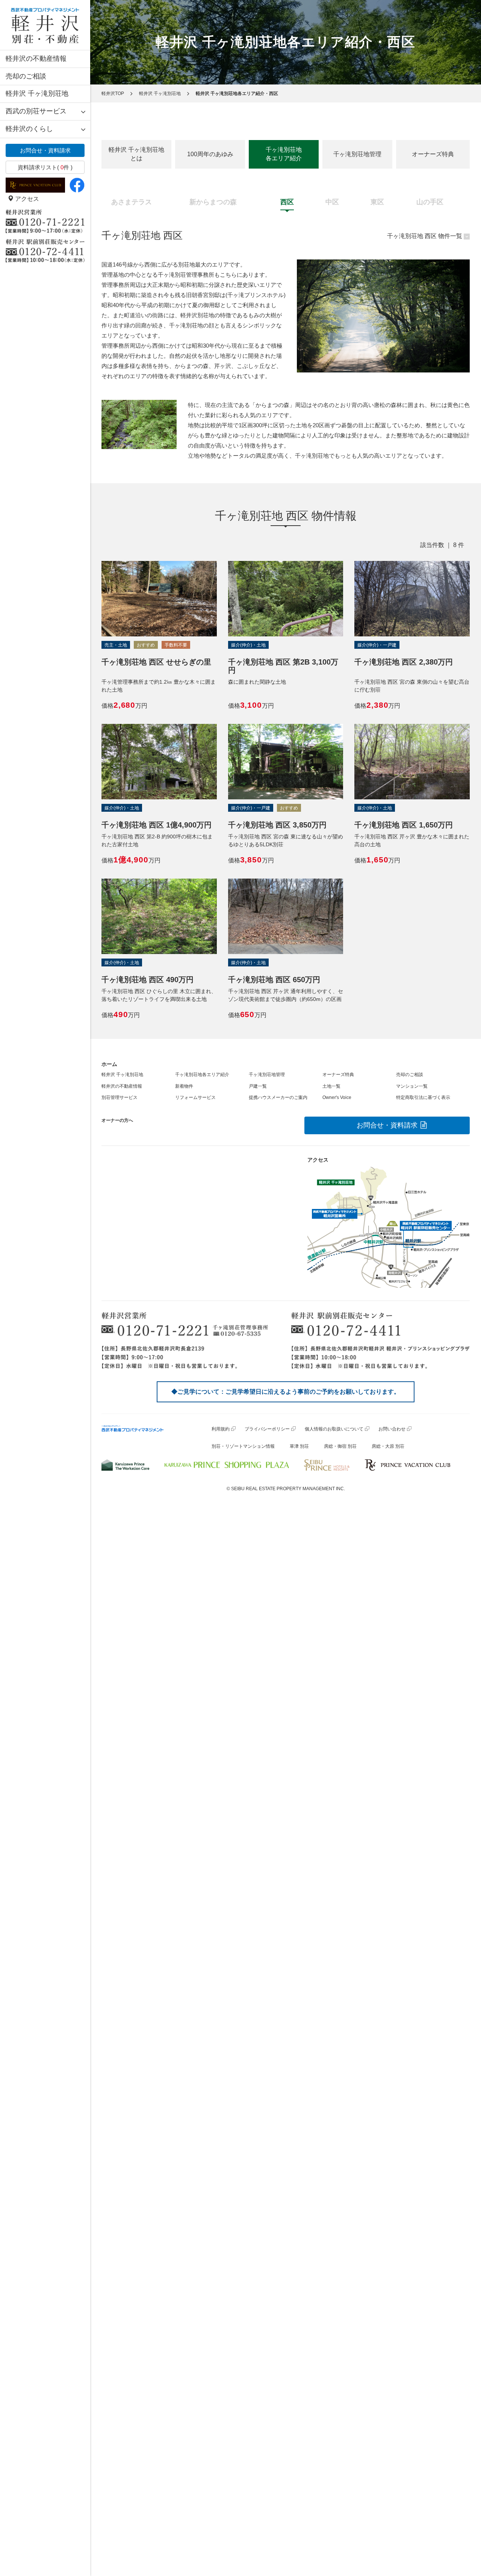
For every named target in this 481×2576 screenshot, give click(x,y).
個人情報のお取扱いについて (334, 1429)
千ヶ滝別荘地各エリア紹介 (284, 154)
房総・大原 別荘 (388, 1446)
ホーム (109, 1064)
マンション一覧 (412, 1086)
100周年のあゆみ (210, 154)
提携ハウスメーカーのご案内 (278, 1097)
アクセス (26, 199)
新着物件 (184, 1086)
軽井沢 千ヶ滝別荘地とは (136, 154)
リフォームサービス (195, 1097)
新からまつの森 (213, 202)
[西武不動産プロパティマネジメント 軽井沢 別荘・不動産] (45, 25)
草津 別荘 (299, 1446)
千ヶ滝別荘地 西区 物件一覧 (425, 236)
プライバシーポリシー (267, 1429)
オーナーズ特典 (433, 154)
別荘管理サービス (119, 1097)
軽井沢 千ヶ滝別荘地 (37, 93)
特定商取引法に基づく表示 (423, 1097)
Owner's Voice (337, 1097)
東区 (377, 202)
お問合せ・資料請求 (45, 150)
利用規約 (221, 1429)
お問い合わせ (392, 1429)
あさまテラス (132, 202)
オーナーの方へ (117, 1120)
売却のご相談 (26, 76)
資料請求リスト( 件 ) (45, 167)
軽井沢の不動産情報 (36, 59)
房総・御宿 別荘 (340, 1446)
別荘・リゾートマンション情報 (243, 1446)
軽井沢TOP (113, 93)
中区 (332, 202)
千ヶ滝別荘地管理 (357, 154)
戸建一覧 (258, 1086)
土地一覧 (331, 1086)
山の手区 (430, 202)
